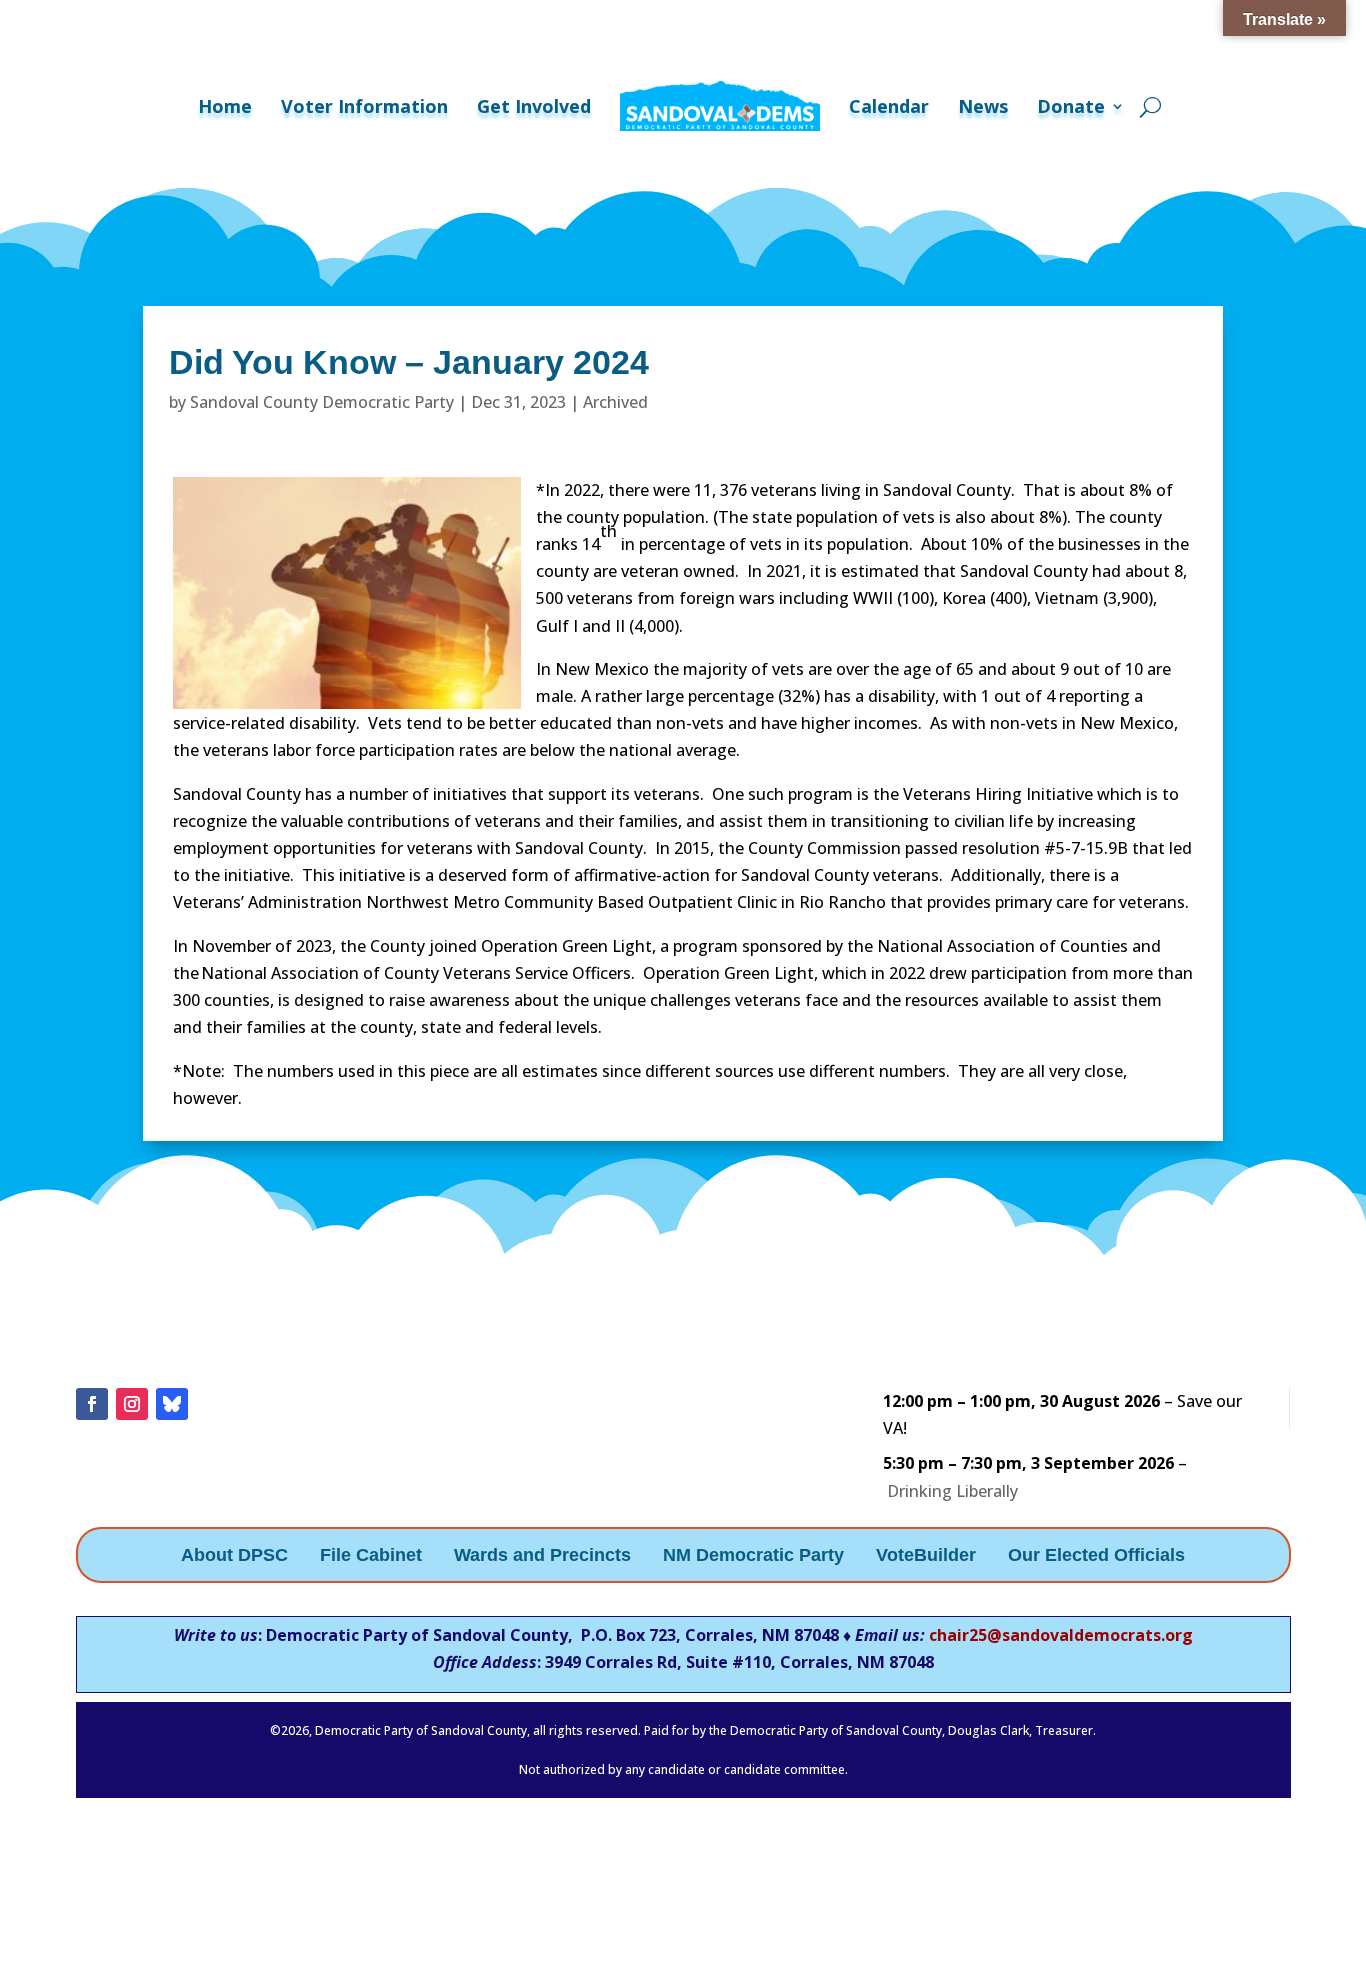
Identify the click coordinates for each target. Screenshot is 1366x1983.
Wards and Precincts (542, 1556)
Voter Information (364, 106)
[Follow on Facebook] (92, 1404)
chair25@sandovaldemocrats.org (1061, 1635)
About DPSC (234, 1556)
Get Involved (534, 106)
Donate (1071, 106)
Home (225, 106)
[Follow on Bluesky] (172, 1404)
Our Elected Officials (1096, 1556)
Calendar (889, 106)
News (983, 106)
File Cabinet (371, 1556)
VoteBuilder (926, 1556)
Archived (615, 402)
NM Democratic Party (753, 1556)
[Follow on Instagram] (132, 1404)
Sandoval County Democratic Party (322, 402)
